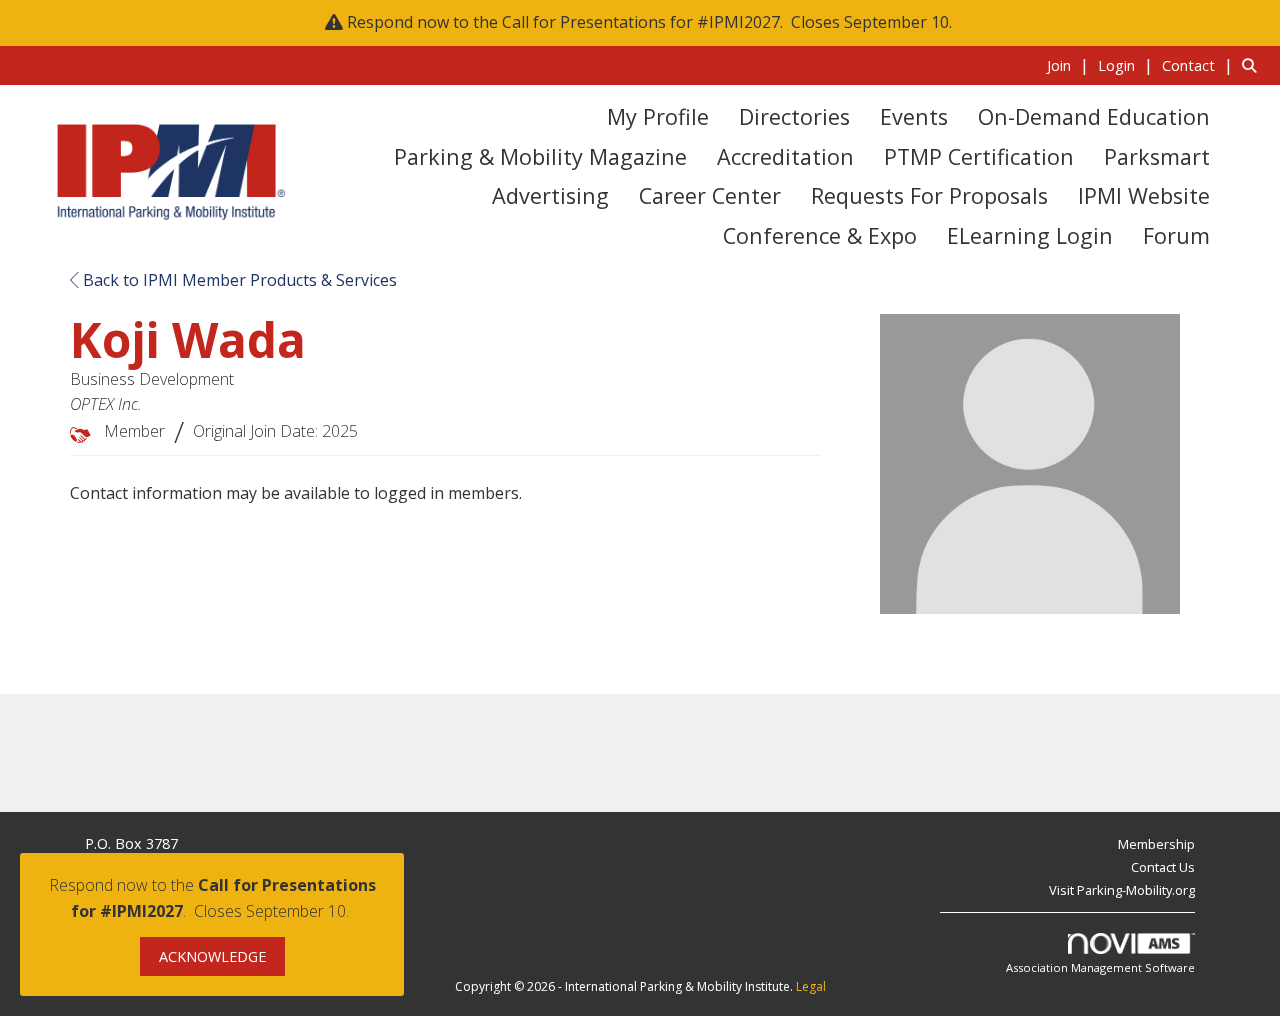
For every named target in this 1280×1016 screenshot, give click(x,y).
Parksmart (1157, 156)
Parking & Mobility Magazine (540, 156)
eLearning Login (1030, 235)
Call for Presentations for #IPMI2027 (641, 22)
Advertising (550, 195)
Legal (811, 986)
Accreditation (785, 156)
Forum (1176, 235)
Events (914, 116)
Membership (1156, 844)
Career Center (710, 195)
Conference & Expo (820, 235)
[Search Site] (1253, 65)
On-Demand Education (1094, 116)
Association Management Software (1100, 967)
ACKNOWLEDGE (212, 956)
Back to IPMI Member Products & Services (238, 280)
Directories (794, 116)
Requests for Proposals (929, 195)
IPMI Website (1144, 195)
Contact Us (1163, 867)
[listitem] (1070, 65)
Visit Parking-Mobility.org (1122, 890)
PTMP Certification (979, 156)
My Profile (658, 116)
